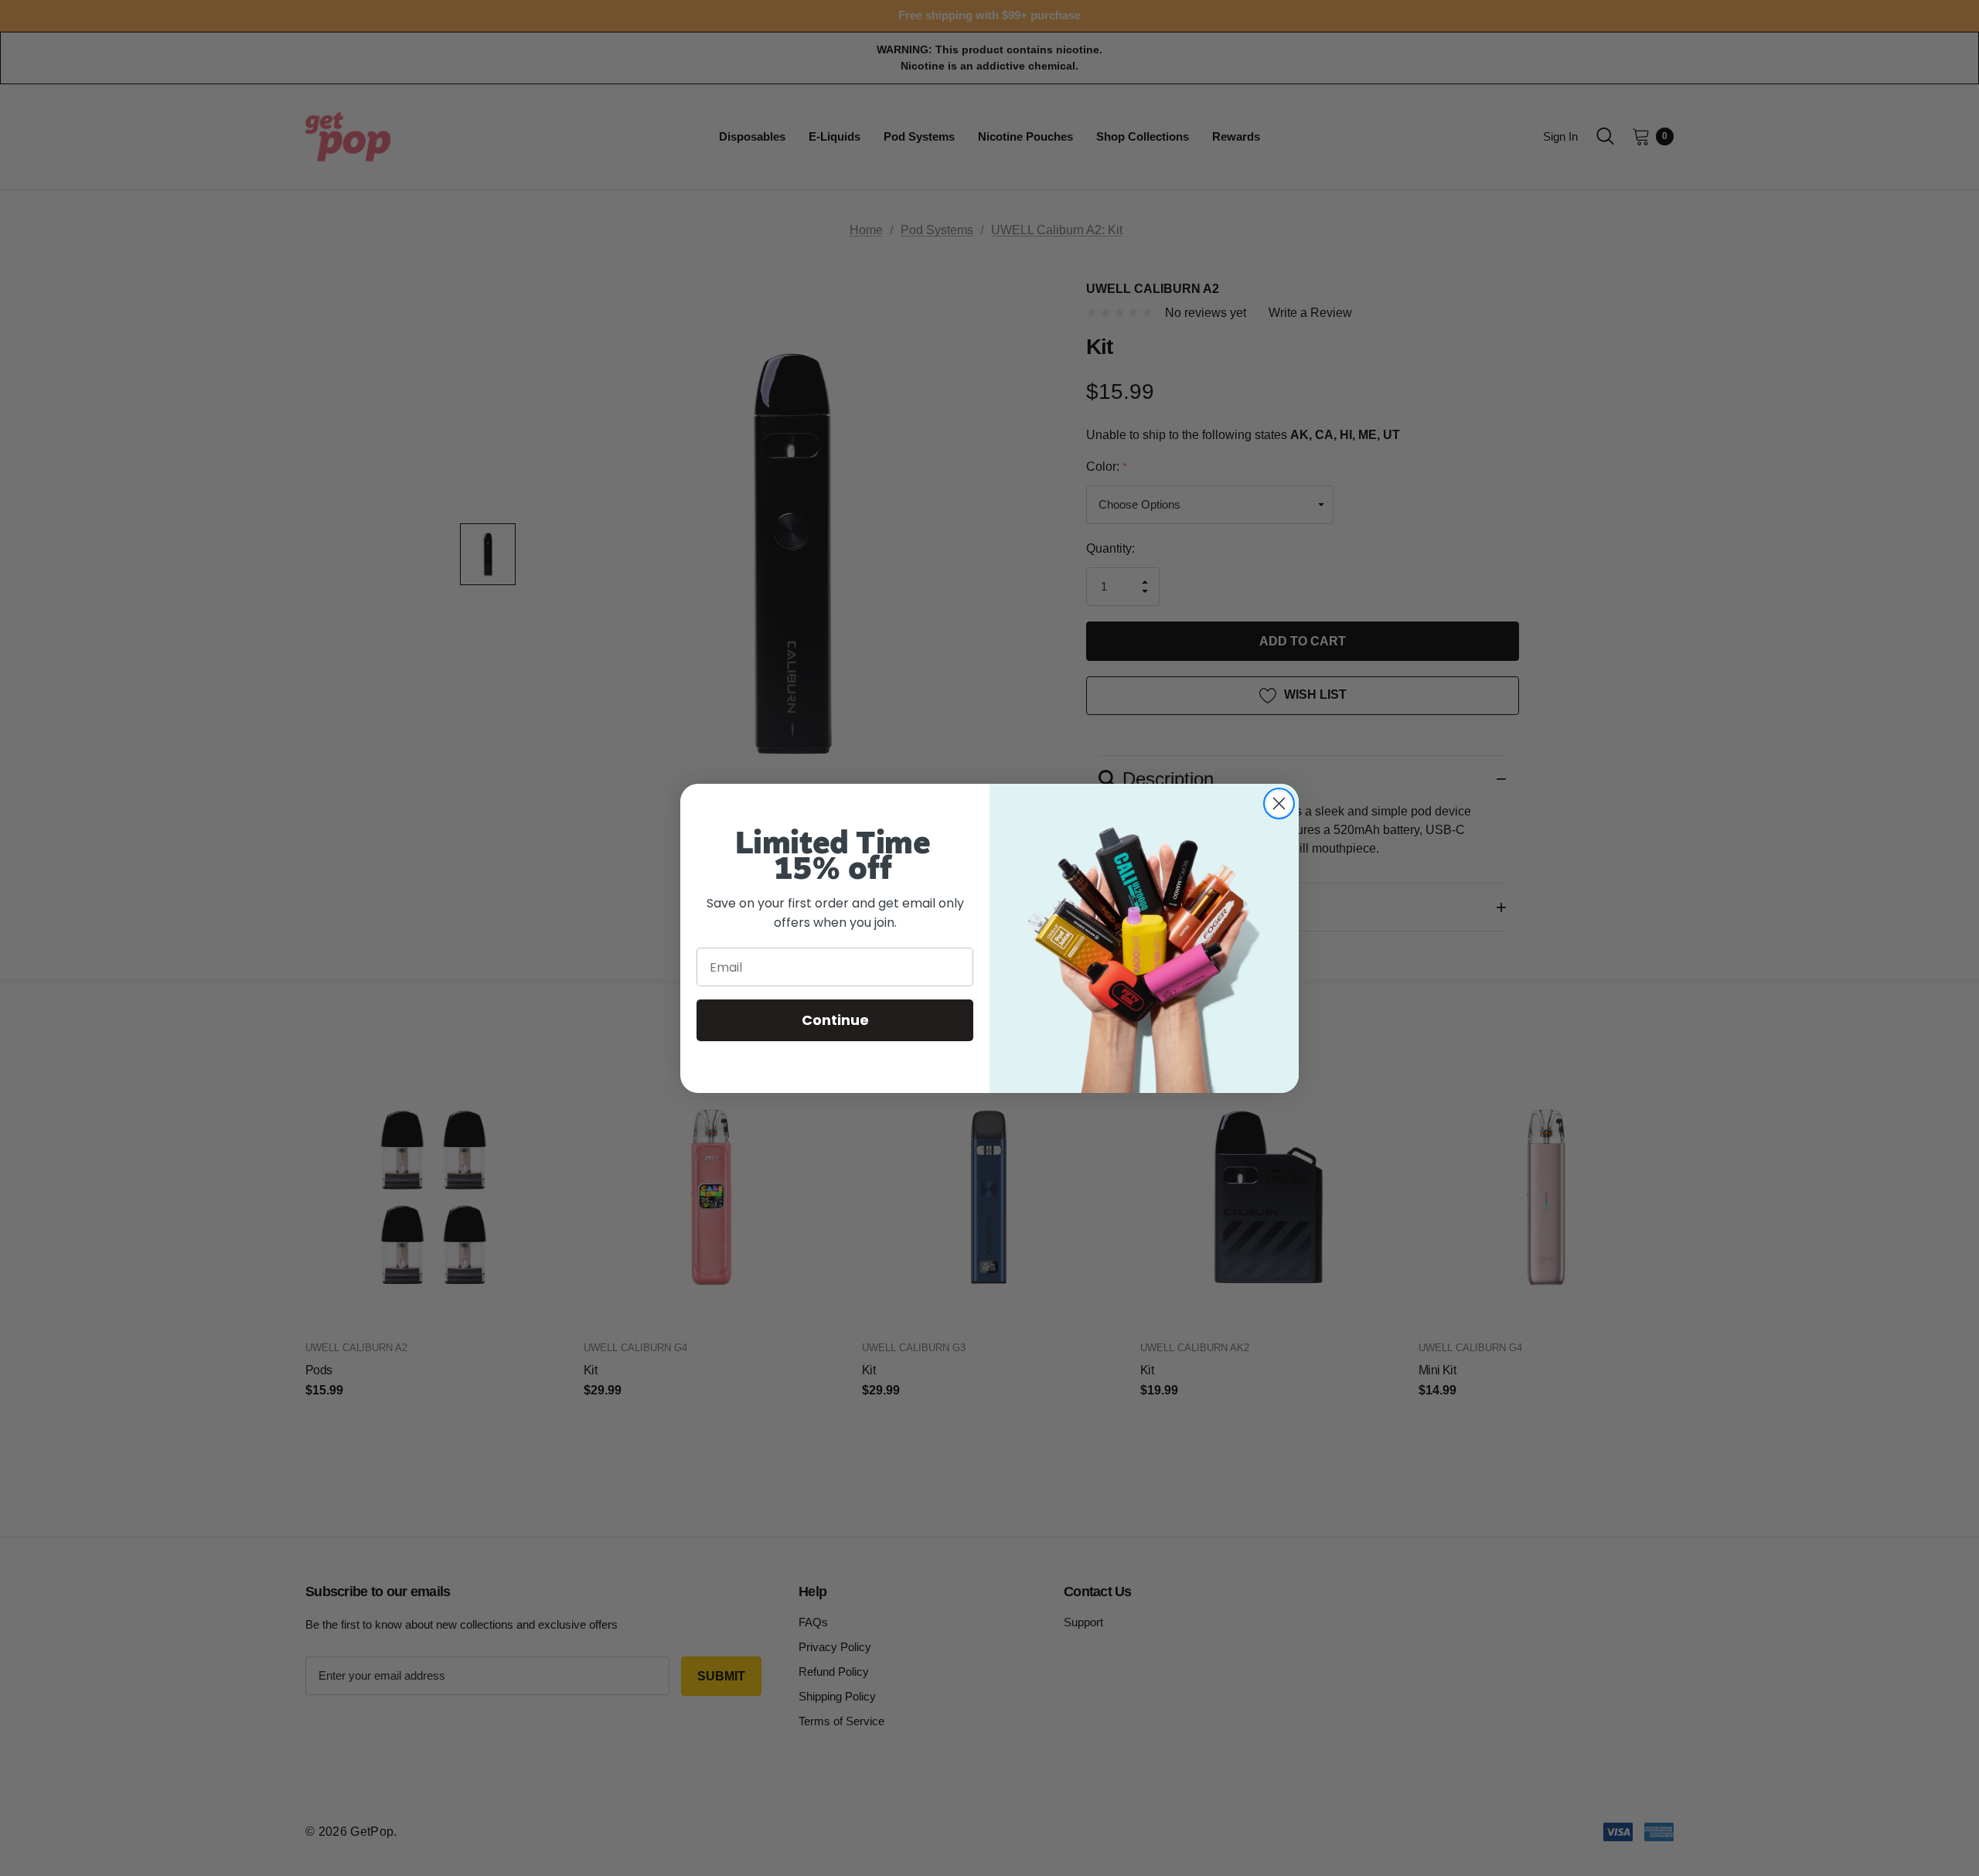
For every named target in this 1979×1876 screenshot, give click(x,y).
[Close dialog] (1279, 804)
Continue (835, 1020)
